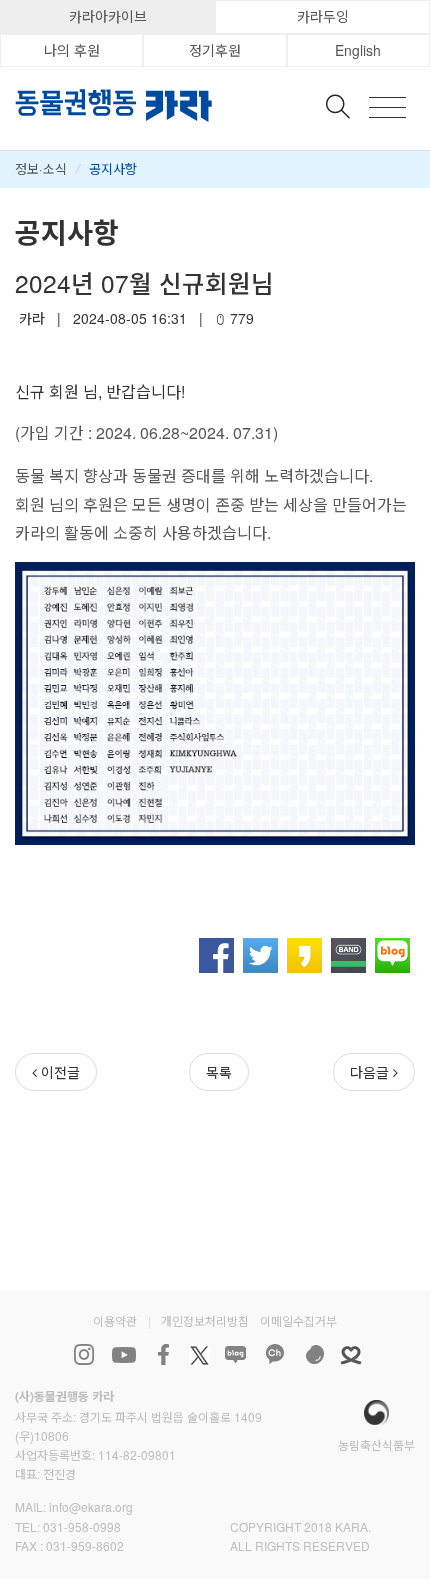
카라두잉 (323, 16)
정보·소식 (41, 168)
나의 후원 (72, 50)
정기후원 (215, 50)
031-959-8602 (85, 1545)
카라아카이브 (108, 16)
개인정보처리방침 (205, 1320)
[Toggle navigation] (387, 107)
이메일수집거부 (298, 1320)
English (358, 50)
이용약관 (115, 1320)
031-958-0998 (82, 1526)
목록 (219, 1072)
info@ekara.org (91, 1506)
